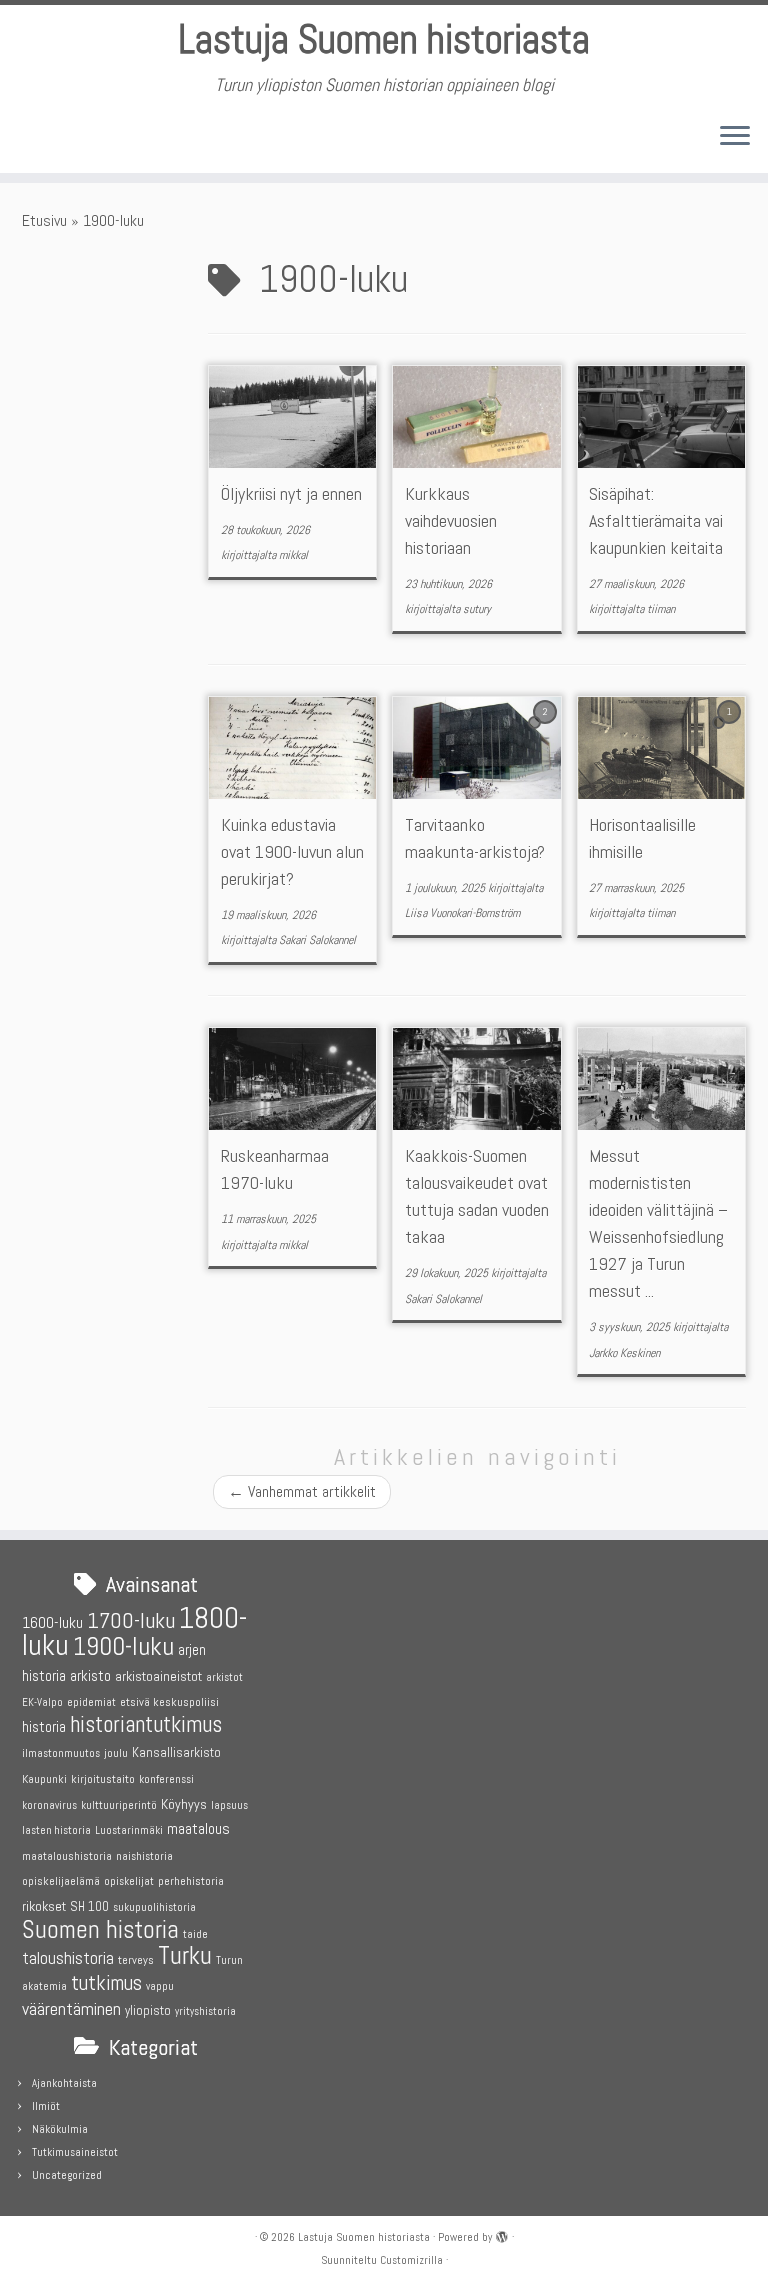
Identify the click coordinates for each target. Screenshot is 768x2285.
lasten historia (56, 1830)
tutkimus (106, 1983)
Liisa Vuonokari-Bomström (462, 913)
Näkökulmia (60, 2129)
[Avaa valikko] (735, 137)
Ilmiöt (46, 2106)
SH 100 (89, 1906)
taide (195, 1934)
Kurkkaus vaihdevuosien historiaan (451, 520)
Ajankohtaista (64, 2083)
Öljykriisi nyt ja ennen (291, 493)
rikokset (44, 1906)
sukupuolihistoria (154, 1907)
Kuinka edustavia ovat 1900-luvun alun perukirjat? (292, 851)
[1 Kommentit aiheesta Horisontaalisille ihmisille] (731, 729)
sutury (477, 609)
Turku (185, 1955)
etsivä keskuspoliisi (169, 1702)
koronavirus (49, 1805)
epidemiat (91, 1702)
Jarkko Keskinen (624, 1353)
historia (44, 1726)
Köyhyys (184, 1804)
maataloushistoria (67, 1856)
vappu (160, 1986)
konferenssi (166, 1779)
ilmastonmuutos (61, 1753)
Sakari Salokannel (317, 940)
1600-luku (52, 1622)
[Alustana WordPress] (502, 2234)
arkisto (90, 1675)
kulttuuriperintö (119, 1805)
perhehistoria (191, 1881)
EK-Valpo (42, 1702)
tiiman (661, 609)
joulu (116, 1753)
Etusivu (44, 220)
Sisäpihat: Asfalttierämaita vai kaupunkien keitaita (656, 520)
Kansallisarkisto (176, 1752)
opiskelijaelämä (61, 1881)
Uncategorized (67, 2175)
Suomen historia (100, 1929)
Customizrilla (411, 2260)
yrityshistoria (205, 2011)
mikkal (293, 555)
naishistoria (144, 1856)
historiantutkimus (146, 1724)
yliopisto (148, 2010)
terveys (136, 1960)
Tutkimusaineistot (75, 2152)
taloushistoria (68, 1958)
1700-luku (131, 1620)
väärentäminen (71, 2009)
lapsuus (229, 1805)
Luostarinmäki (129, 1830)
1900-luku (123, 1646)
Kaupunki (44, 1779)
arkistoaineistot (158, 1676)
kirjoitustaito (103, 1779)
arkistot (224, 1677)
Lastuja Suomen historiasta (384, 40)
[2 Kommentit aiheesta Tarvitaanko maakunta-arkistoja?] (547, 729)
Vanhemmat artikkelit (302, 1491)
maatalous (198, 1828)
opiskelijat (129, 1881)
